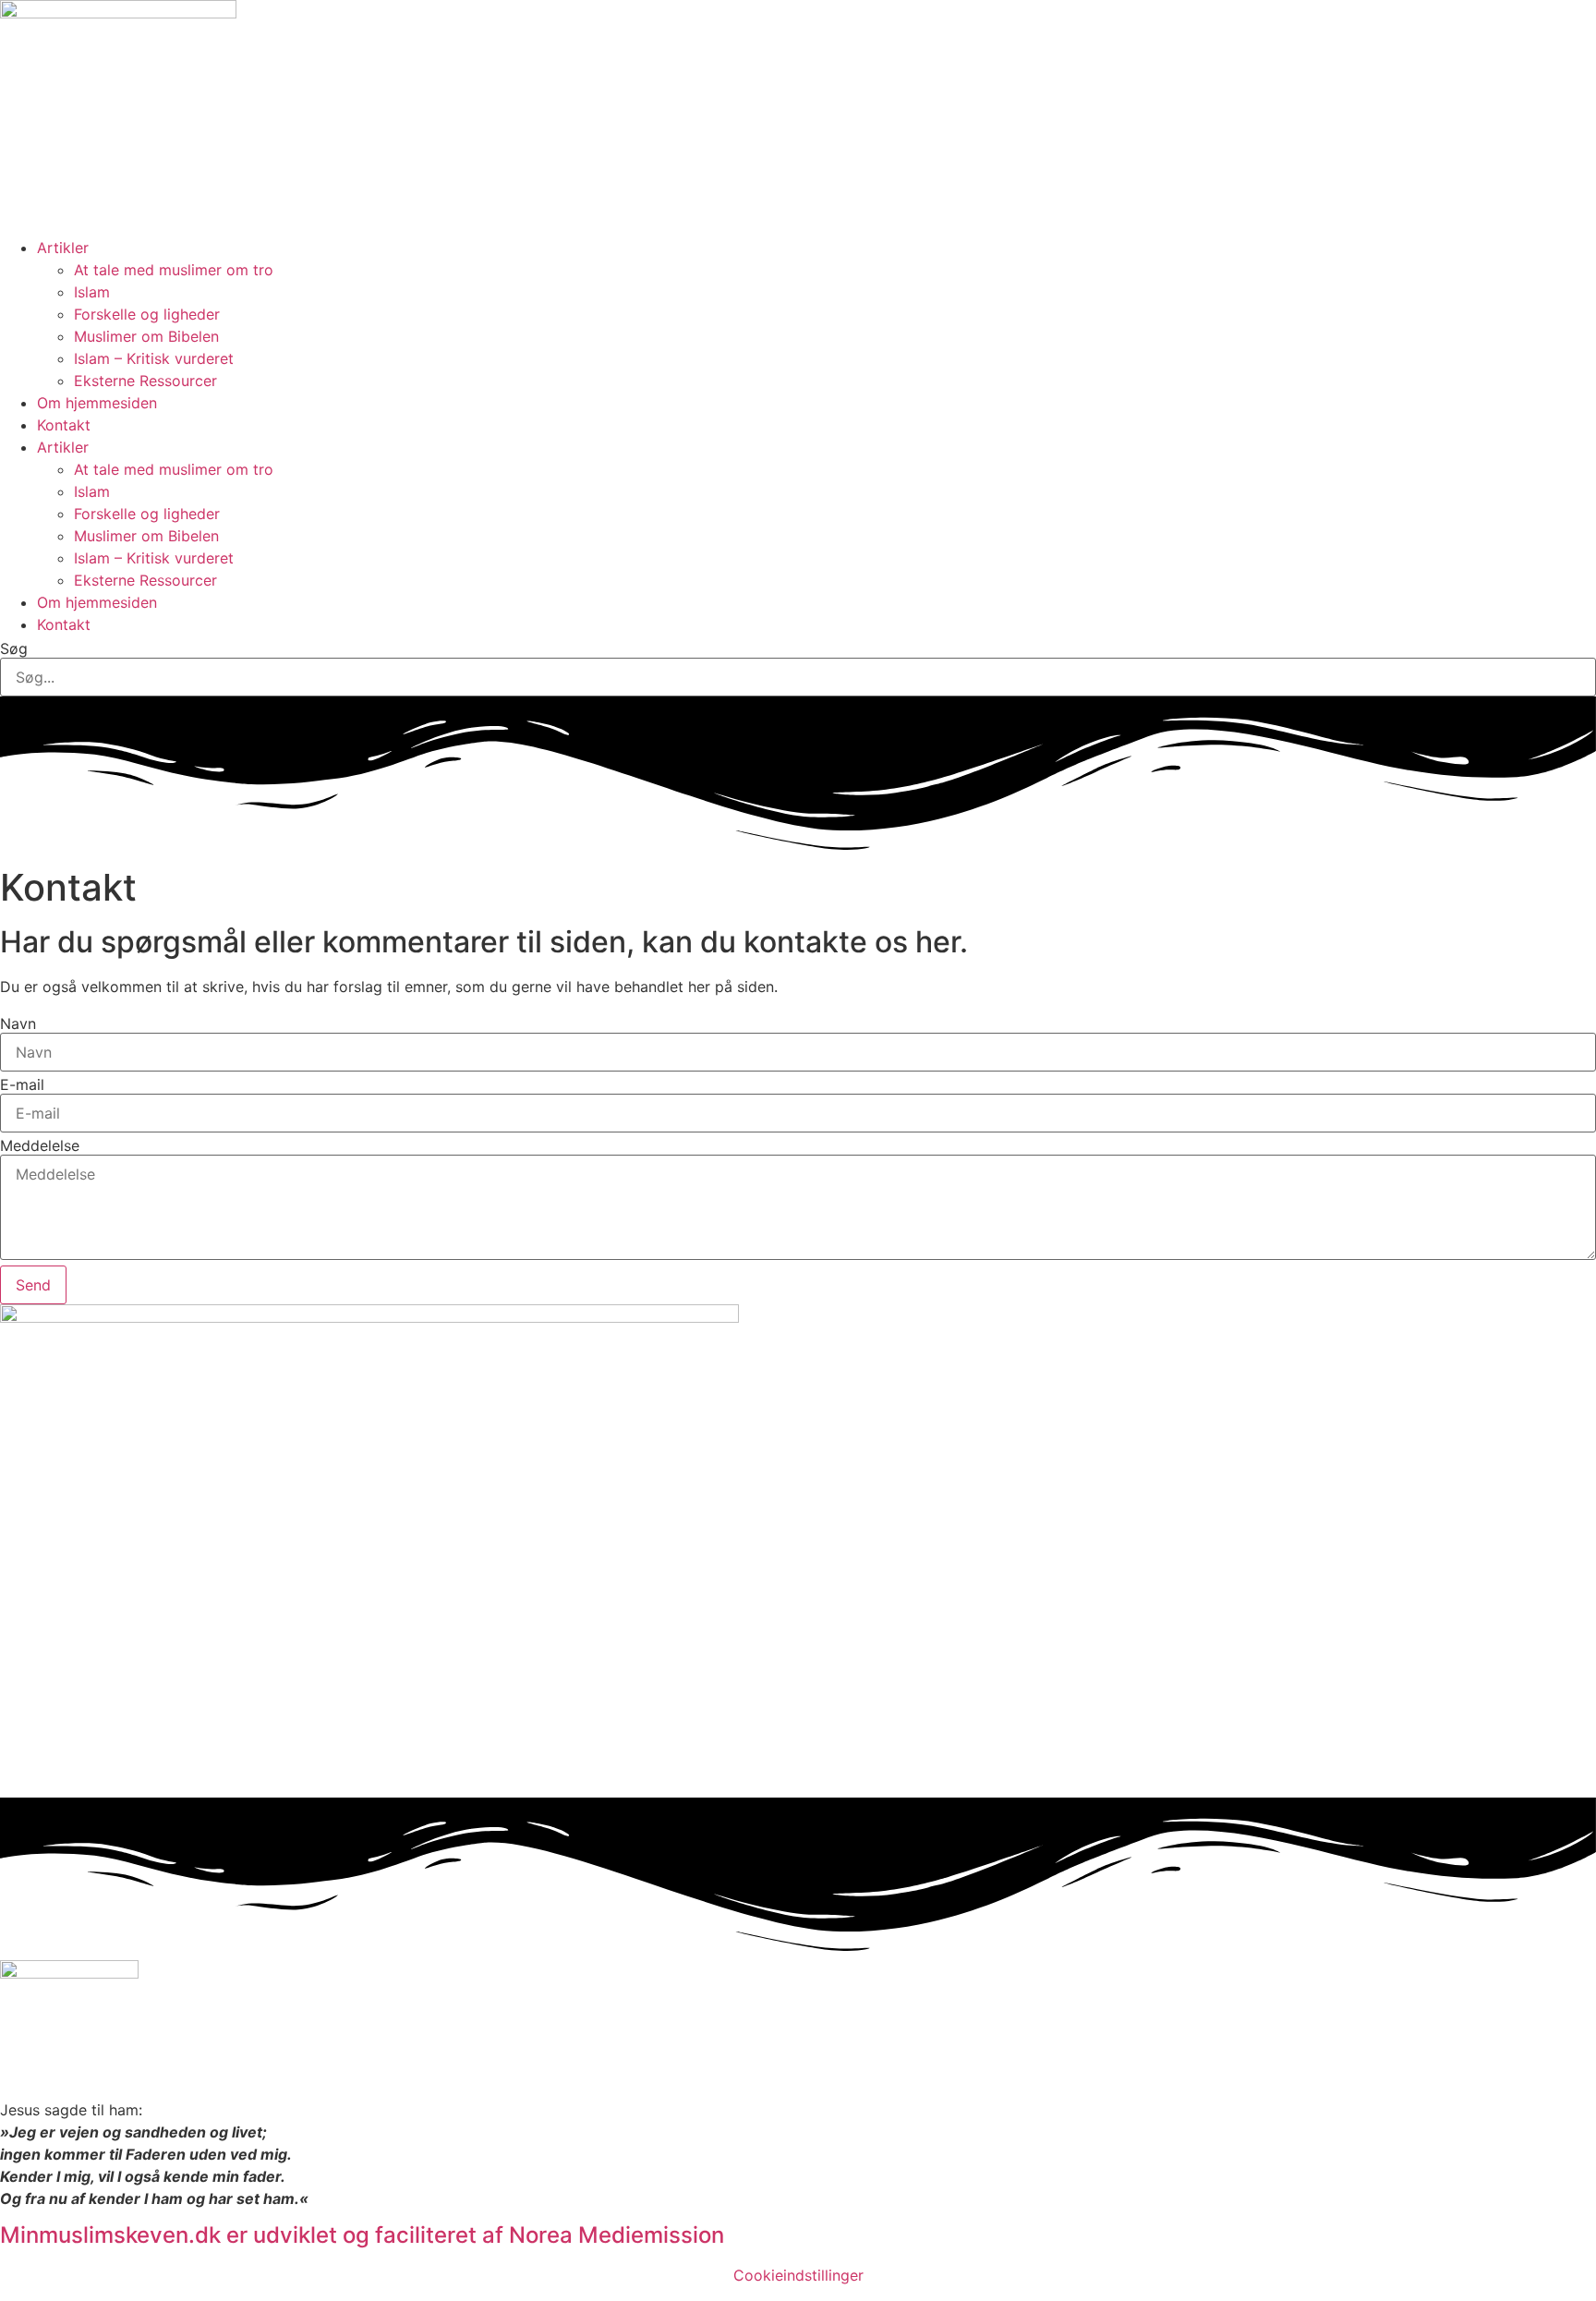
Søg (14, 648)
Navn (18, 1023)
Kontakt (64, 425)
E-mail (22, 1084)
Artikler (63, 248)
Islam (92, 292)
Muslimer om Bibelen (146, 336)
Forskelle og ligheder (147, 314)
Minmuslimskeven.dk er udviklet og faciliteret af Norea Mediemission (362, 2235)
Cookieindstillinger (798, 2275)
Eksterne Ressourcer (145, 381)
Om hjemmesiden (97, 403)
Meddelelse (40, 1145)
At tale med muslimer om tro (174, 270)
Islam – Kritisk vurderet (154, 358)
